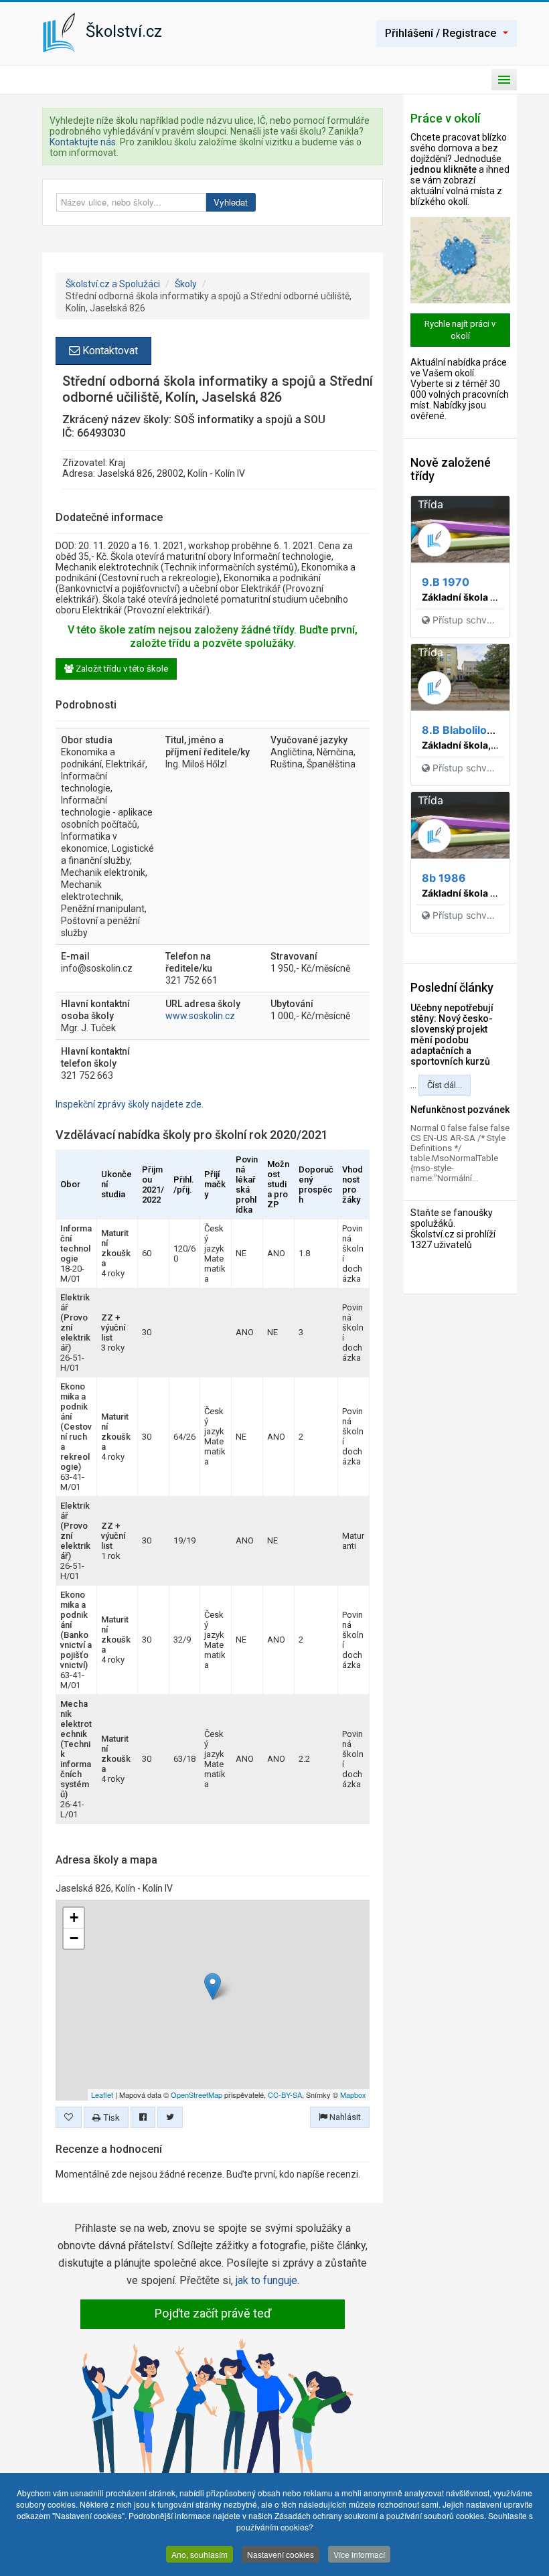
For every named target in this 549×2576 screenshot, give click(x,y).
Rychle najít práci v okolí (460, 330)
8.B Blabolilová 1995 (475, 730)
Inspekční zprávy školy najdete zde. (130, 1104)
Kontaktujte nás (83, 142)
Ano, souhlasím (200, 2554)
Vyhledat (231, 202)
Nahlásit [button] (344, 2117)
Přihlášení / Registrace (441, 33)
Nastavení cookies (281, 2554)
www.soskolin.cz (200, 1016)
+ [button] (74, 1917)
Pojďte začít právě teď (213, 2313)
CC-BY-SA (285, 2095)
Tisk (110, 2117)
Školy (186, 284)
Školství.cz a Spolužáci (113, 284)
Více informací (359, 2554)
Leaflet (102, 2095)
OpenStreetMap (197, 2095)
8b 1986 (444, 878)
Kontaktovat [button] (109, 351)
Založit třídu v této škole (121, 669)
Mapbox (353, 2095)
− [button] (74, 1938)
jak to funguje (266, 2280)
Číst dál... (445, 1085)
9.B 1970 (446, 582)
